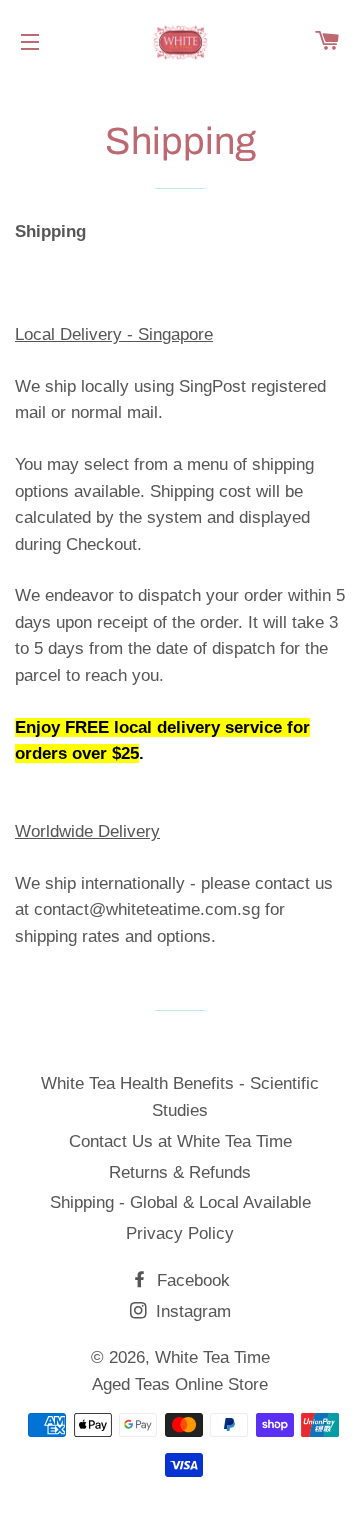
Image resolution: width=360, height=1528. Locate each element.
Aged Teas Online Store (180, 1384)
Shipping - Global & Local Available (180, 1202)
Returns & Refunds (180, 1172)
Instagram (191, 1311)
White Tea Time (212, 1357)
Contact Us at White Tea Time (180, 1141)
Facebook (191, 1280)
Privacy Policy (180, 1233)
